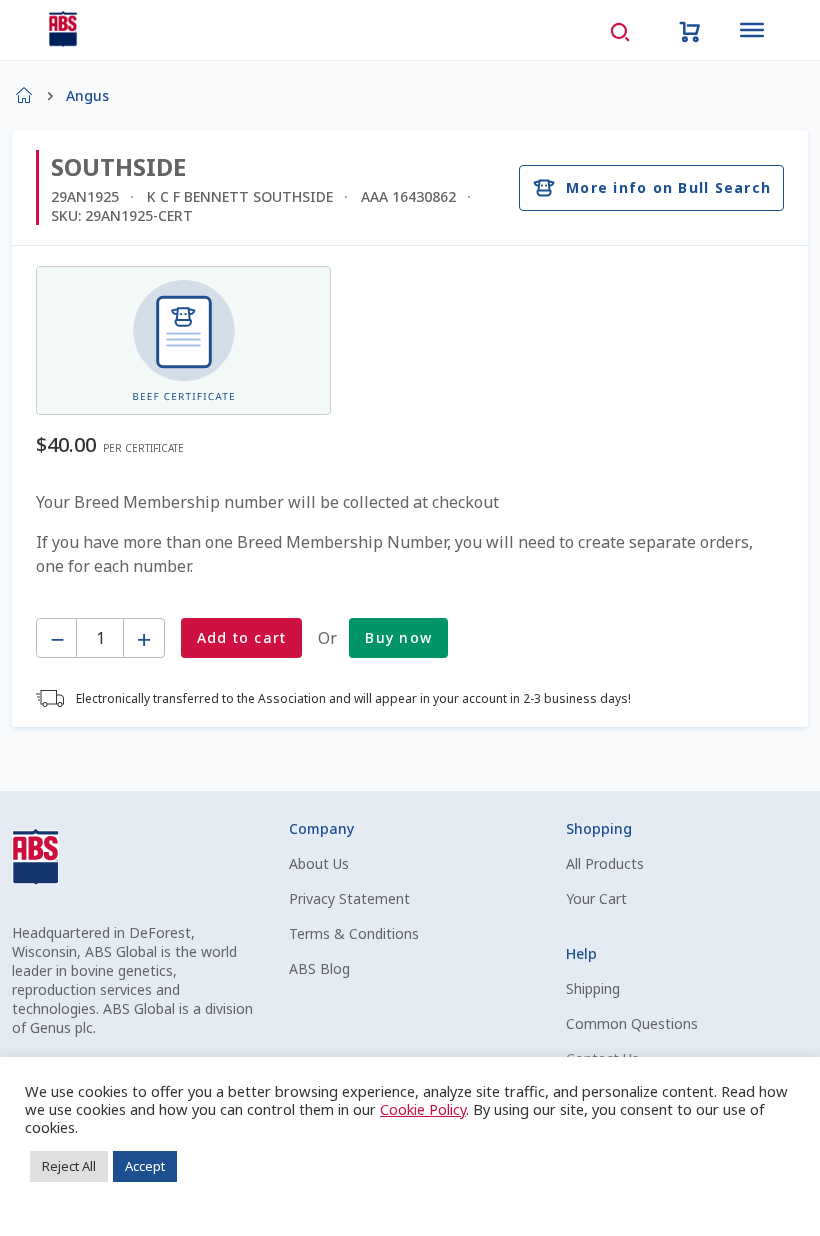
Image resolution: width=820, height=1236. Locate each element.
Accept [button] (145, 1166)
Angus (87, 95)
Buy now (398, 637)
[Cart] (690, 30)
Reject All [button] (69, 1166)
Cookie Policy (423, 1109)
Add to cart (242, 637)
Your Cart (596, 898)
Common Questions (632, 1023)
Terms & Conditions (354, 933)
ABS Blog (319, 968)
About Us (319, 863)
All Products (605, 863)
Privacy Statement (349, 898)
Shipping (593, 988)
